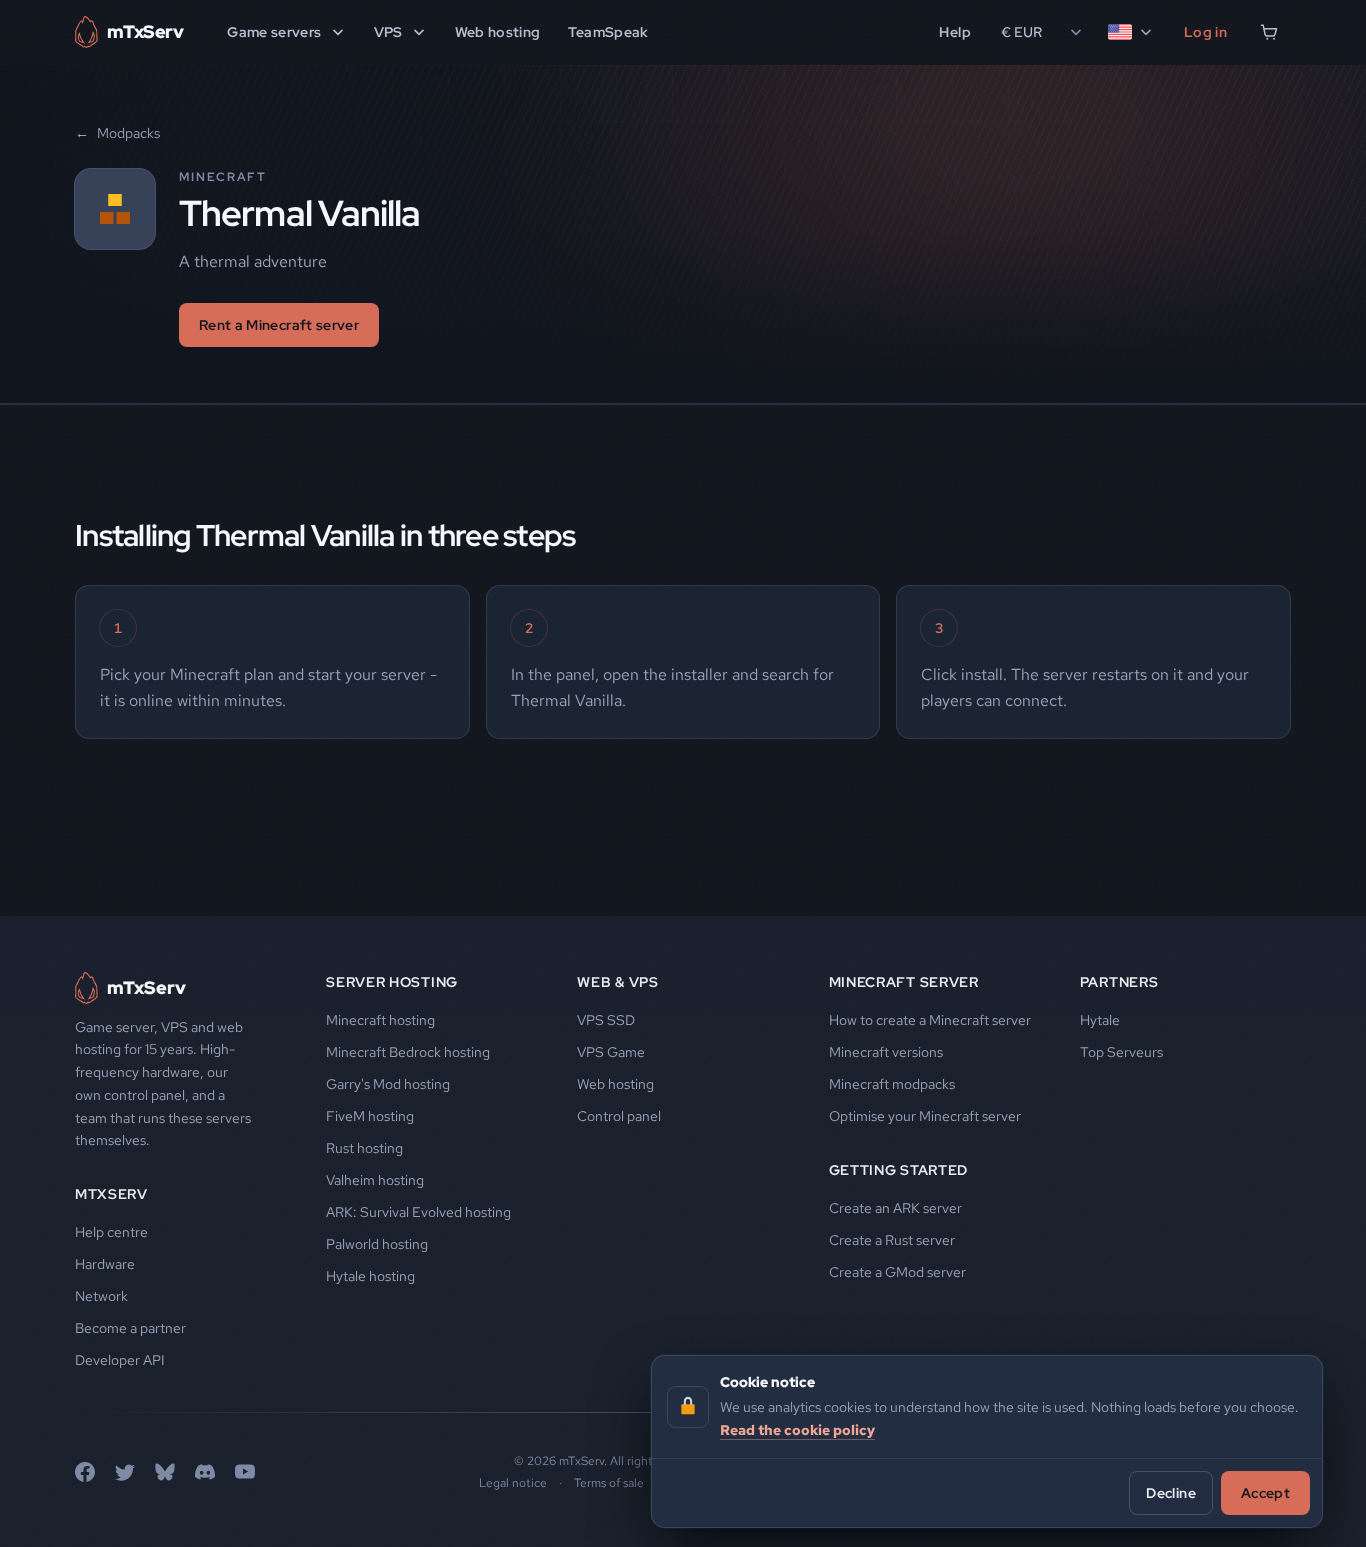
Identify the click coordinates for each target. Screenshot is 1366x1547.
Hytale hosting (370, 1276)
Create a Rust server (892, 1240)
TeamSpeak (608, 32)
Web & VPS (617, 982)
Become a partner (130, 1328)
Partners (1119, 982)
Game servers (274, 32)
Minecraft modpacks (892, 1084)
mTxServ (111, 1194)
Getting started (899, 1170)
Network (101, 1296)
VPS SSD (606, 1020)
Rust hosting (364, 1148)
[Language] (1131, 32)
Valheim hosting (375, 1180)
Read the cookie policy (797, 1429)
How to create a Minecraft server (930, 1020)
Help (954, 32)
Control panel (619, 1116)
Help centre (111, 1232)
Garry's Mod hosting (388, 1084)
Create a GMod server (897, 1272)
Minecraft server (904, 982)
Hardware (105, 1264)
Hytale (1100, 1020)
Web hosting (498, 32)
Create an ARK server (895, 1208)
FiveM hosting (370, 1116)
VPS (388, 32)
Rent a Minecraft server (279, 325)
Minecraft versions (886, 1052)
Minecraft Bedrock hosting (408, 1052)
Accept (1265, 1492)
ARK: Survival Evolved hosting (418, 1212)
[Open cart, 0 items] (1269, 32)
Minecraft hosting (380, 1020)
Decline (1170, 1492)
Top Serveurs (1121, 1052)
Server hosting (392, 982)
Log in (1205, 32)
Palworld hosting (377, 1244)
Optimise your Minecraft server (925, 1116)
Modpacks (117, 133)
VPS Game (611, 1052)
